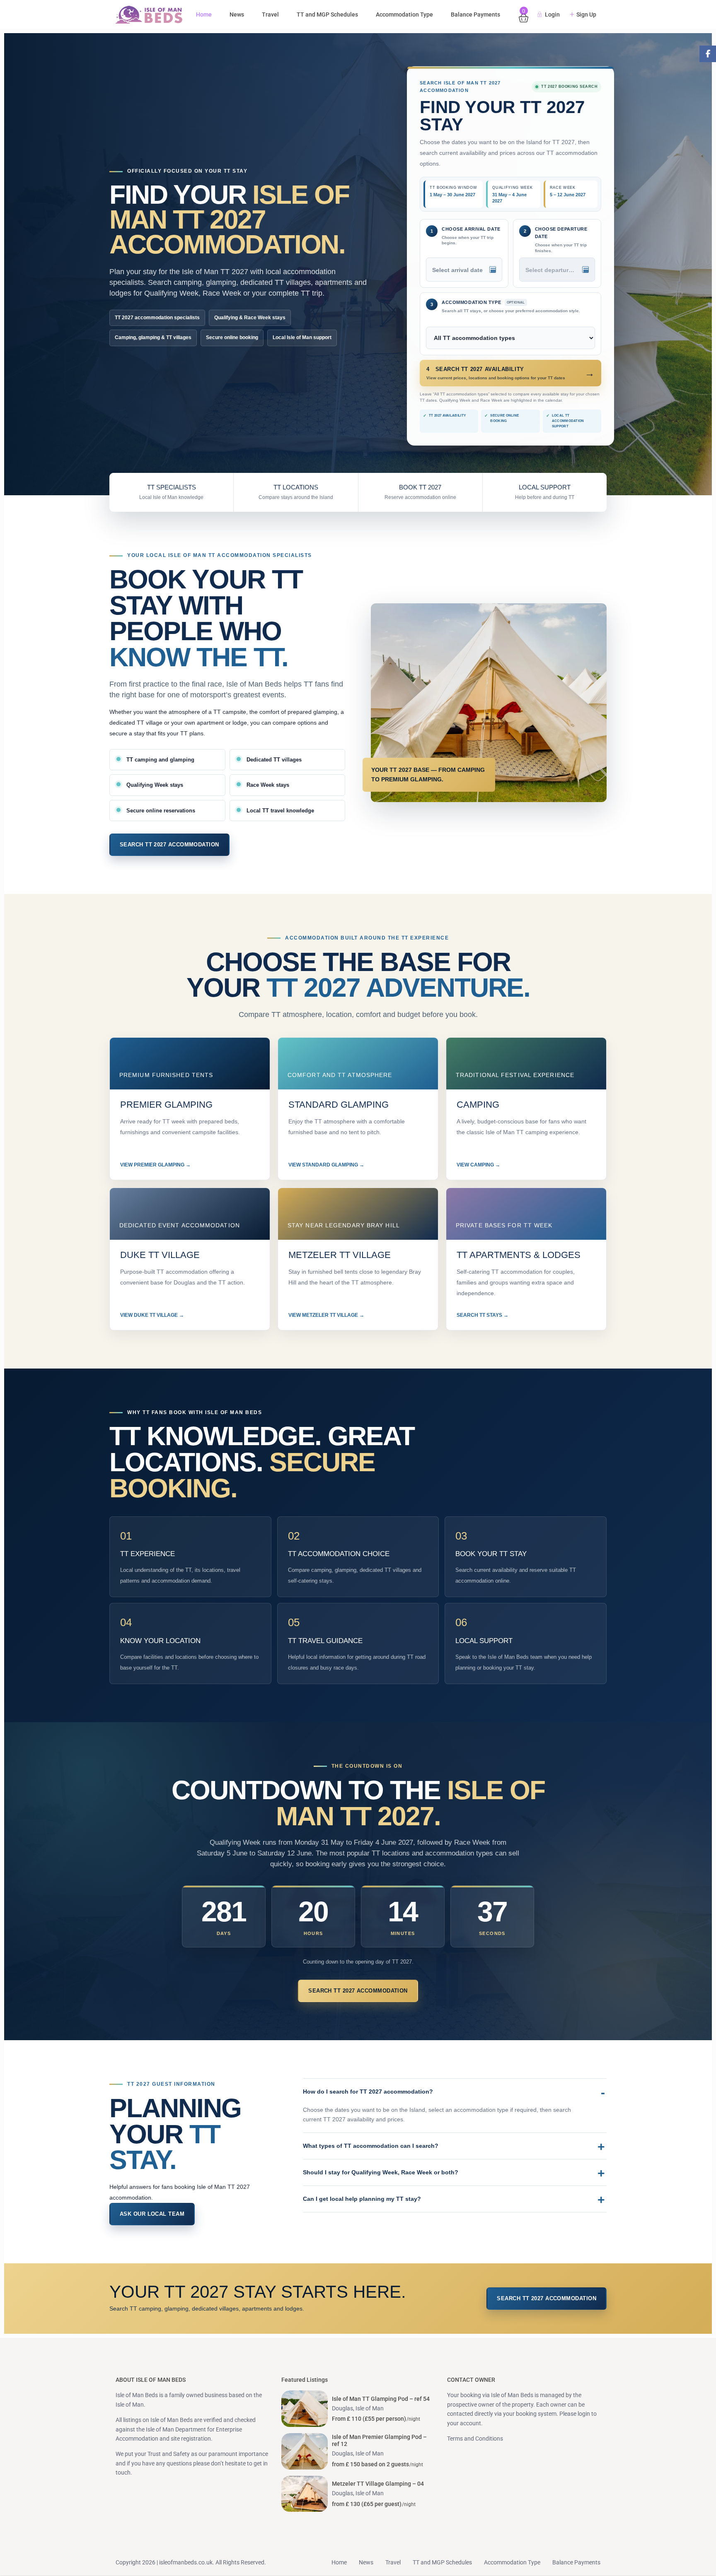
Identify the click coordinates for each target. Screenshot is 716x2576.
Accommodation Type (404, 14)
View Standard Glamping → (326, 1165)
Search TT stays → (483, 1315)
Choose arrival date (471, 229)
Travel (270, 14)
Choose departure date (561, 233)
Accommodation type (483, 302)
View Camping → (478, 1165)
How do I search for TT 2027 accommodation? (368, 2092)
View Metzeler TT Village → (326, 1315)
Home (204, 14)
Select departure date (556, 270)
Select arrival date (457, 270)
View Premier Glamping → (155, 1165)
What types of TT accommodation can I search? (371, 2146)
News (237, 14)
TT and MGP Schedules (327, 14)
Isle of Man (370, 2408)
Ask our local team (152, 2214)
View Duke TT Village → (152, 1315)
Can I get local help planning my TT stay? (362, 2199)
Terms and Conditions (475, 2439)
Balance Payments (475, 14)
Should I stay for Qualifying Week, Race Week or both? (381, 2172)
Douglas (342, 2408)
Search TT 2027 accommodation (169, 845)
